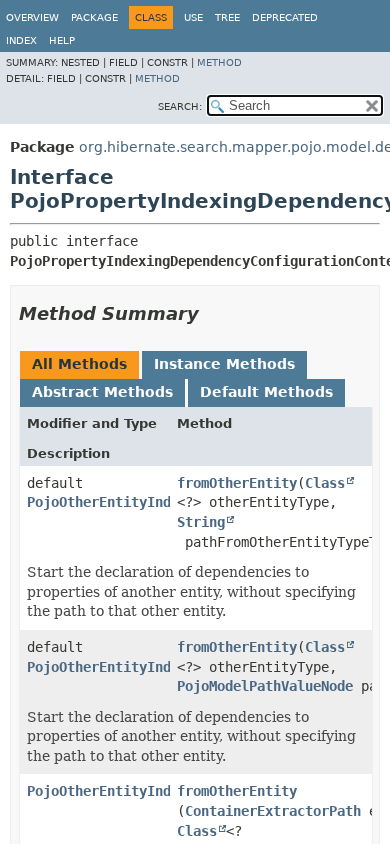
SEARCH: (180, 106)
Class (325, 483)
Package (94, 17)
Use (193, 17)
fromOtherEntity (237, 483)
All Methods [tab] (79, 364)
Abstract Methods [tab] (102, 392)
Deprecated (285, 17)
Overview (32, 17)
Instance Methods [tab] (224, 364)
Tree (227, 17)
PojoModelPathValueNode (265, 686)
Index (21, 40)
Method (219, 62)
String (201, 522)
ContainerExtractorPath (273, 811)
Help (62, 40)
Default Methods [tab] (266, 392)
